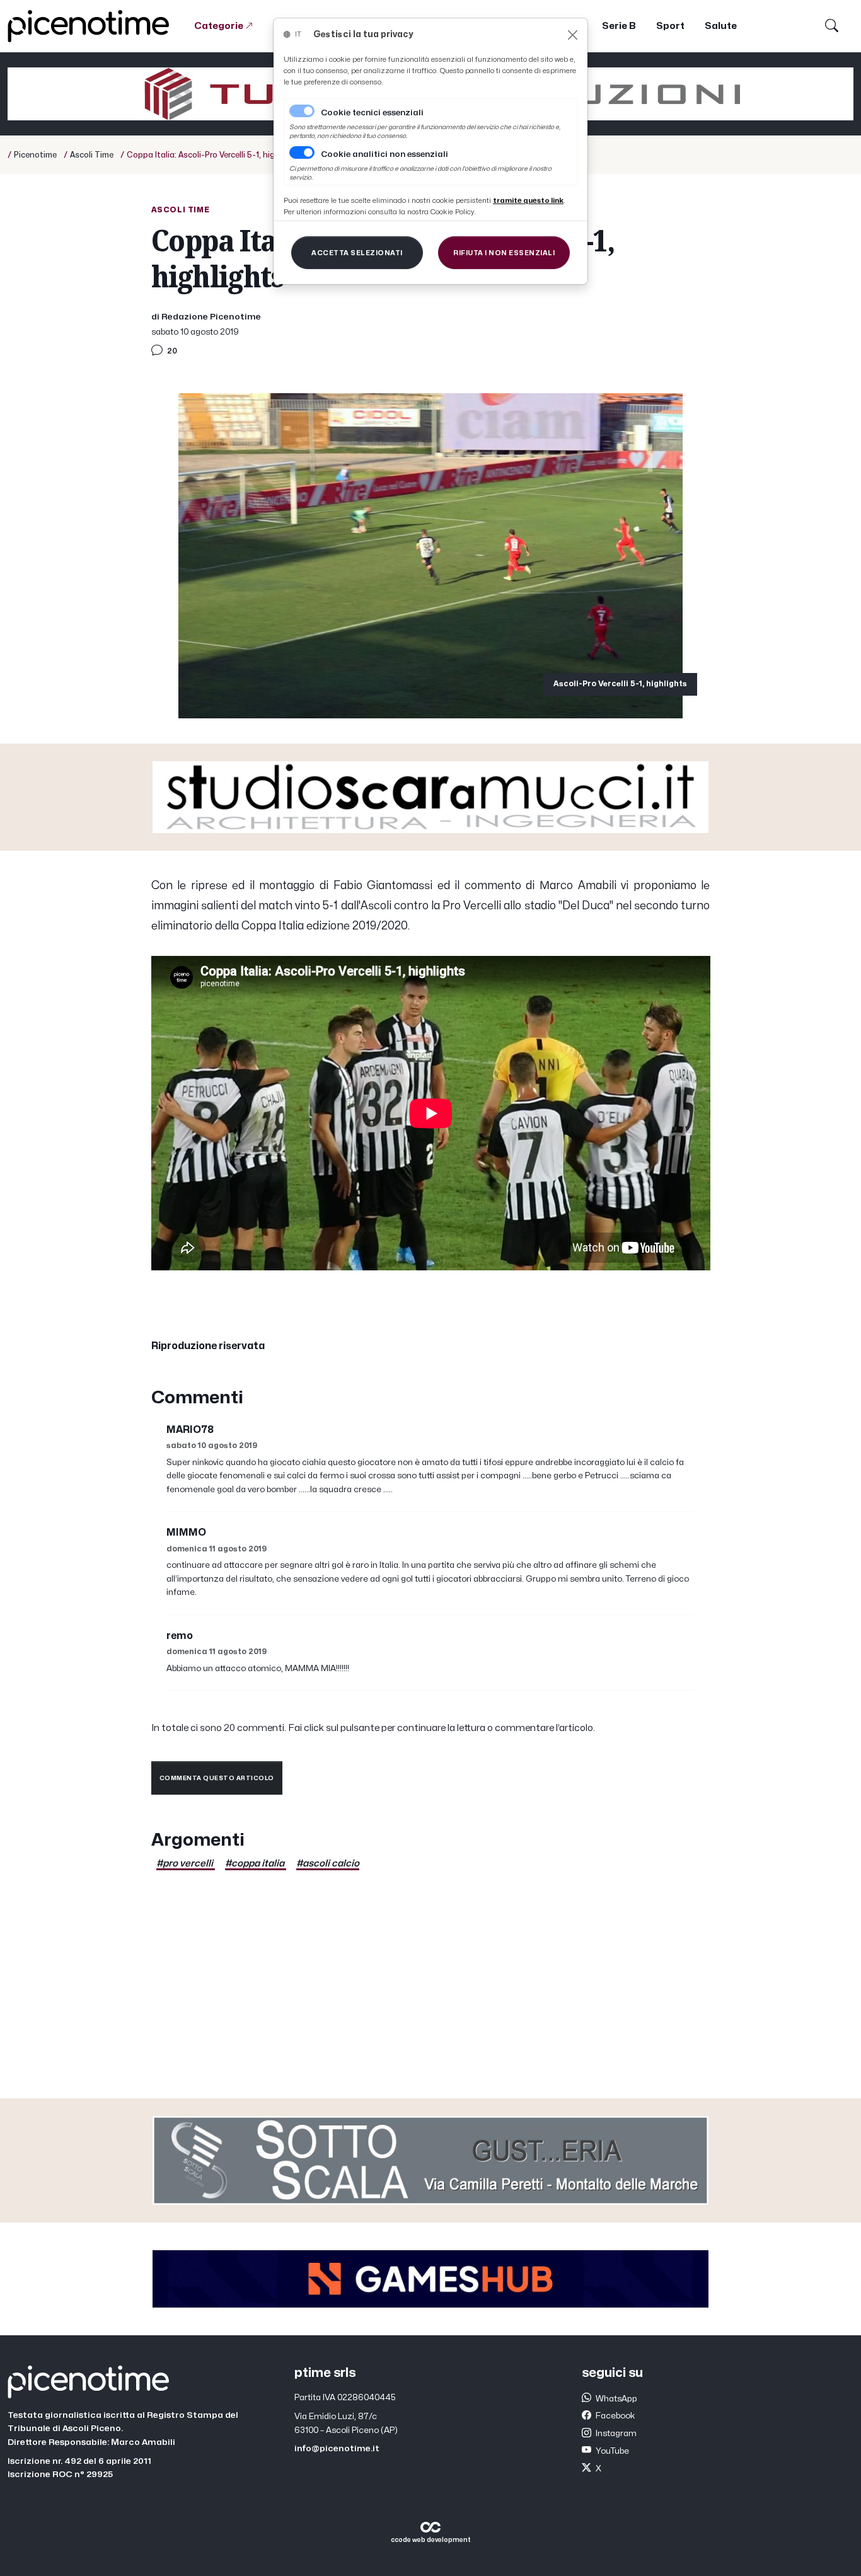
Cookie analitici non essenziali (384, 154)
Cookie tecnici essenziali (372, 113)
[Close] (573, 35)
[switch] (302, 152)
